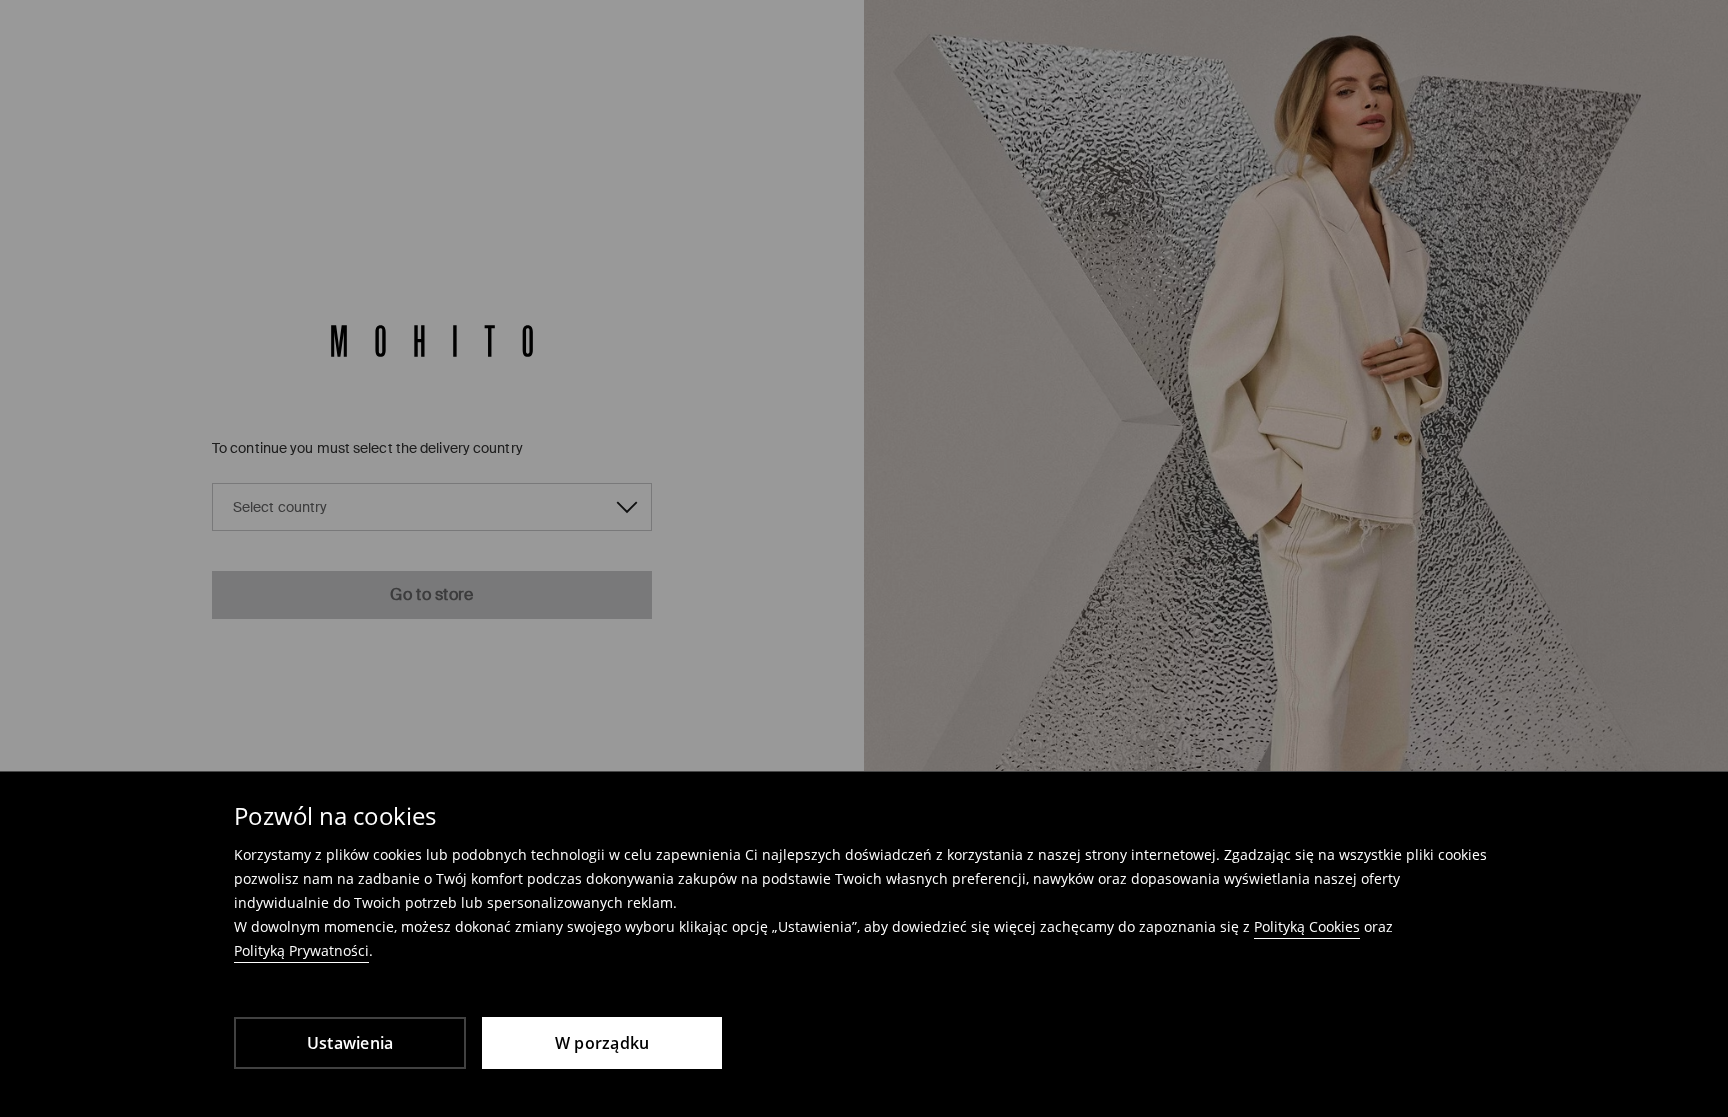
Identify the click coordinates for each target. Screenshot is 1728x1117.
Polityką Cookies (1307, 926)
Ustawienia (350, 1043)
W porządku (602, 1043)
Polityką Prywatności (301, 950)
